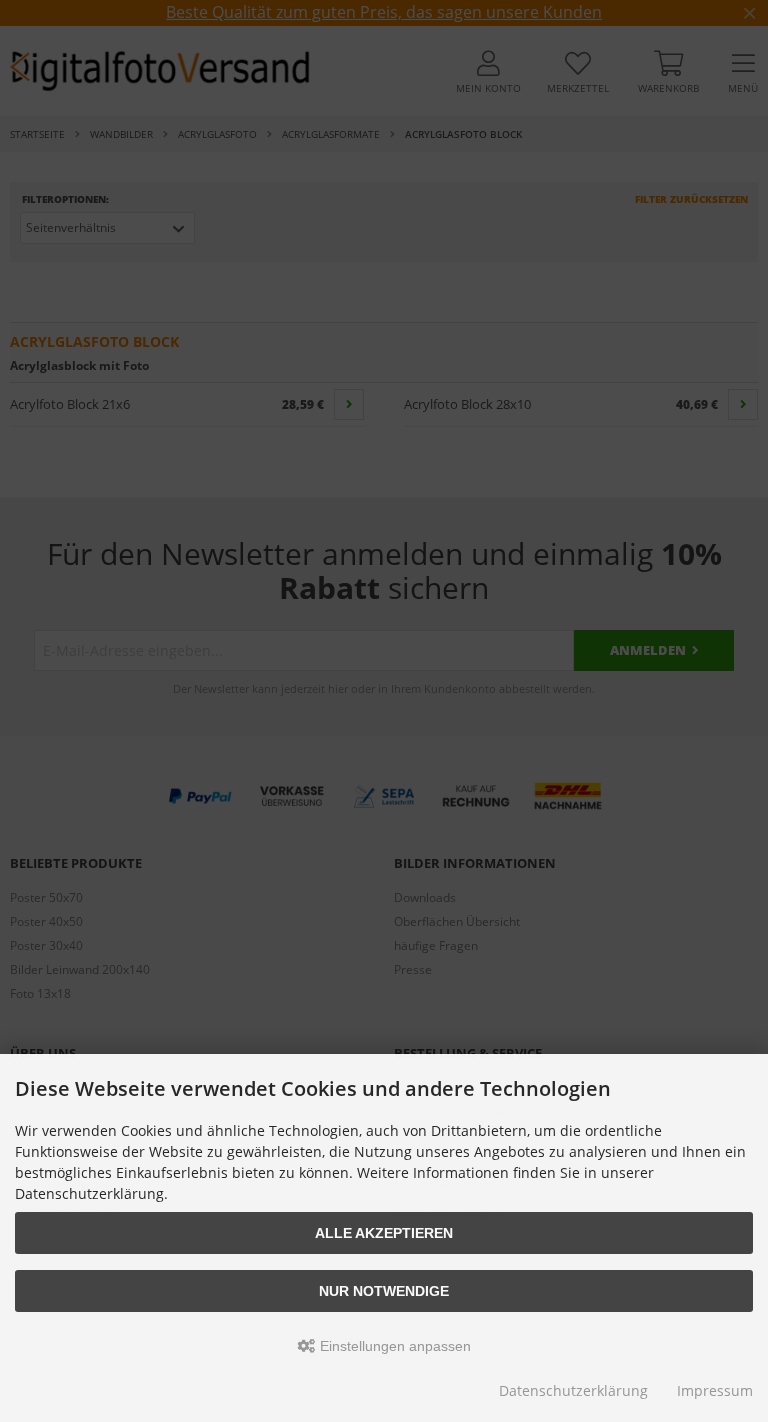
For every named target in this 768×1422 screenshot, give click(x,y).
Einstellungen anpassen (393, 1346)
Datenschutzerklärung (573, 1390)
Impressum (715, 1390)
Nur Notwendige (384, 1291)
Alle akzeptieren (384, 1233)
